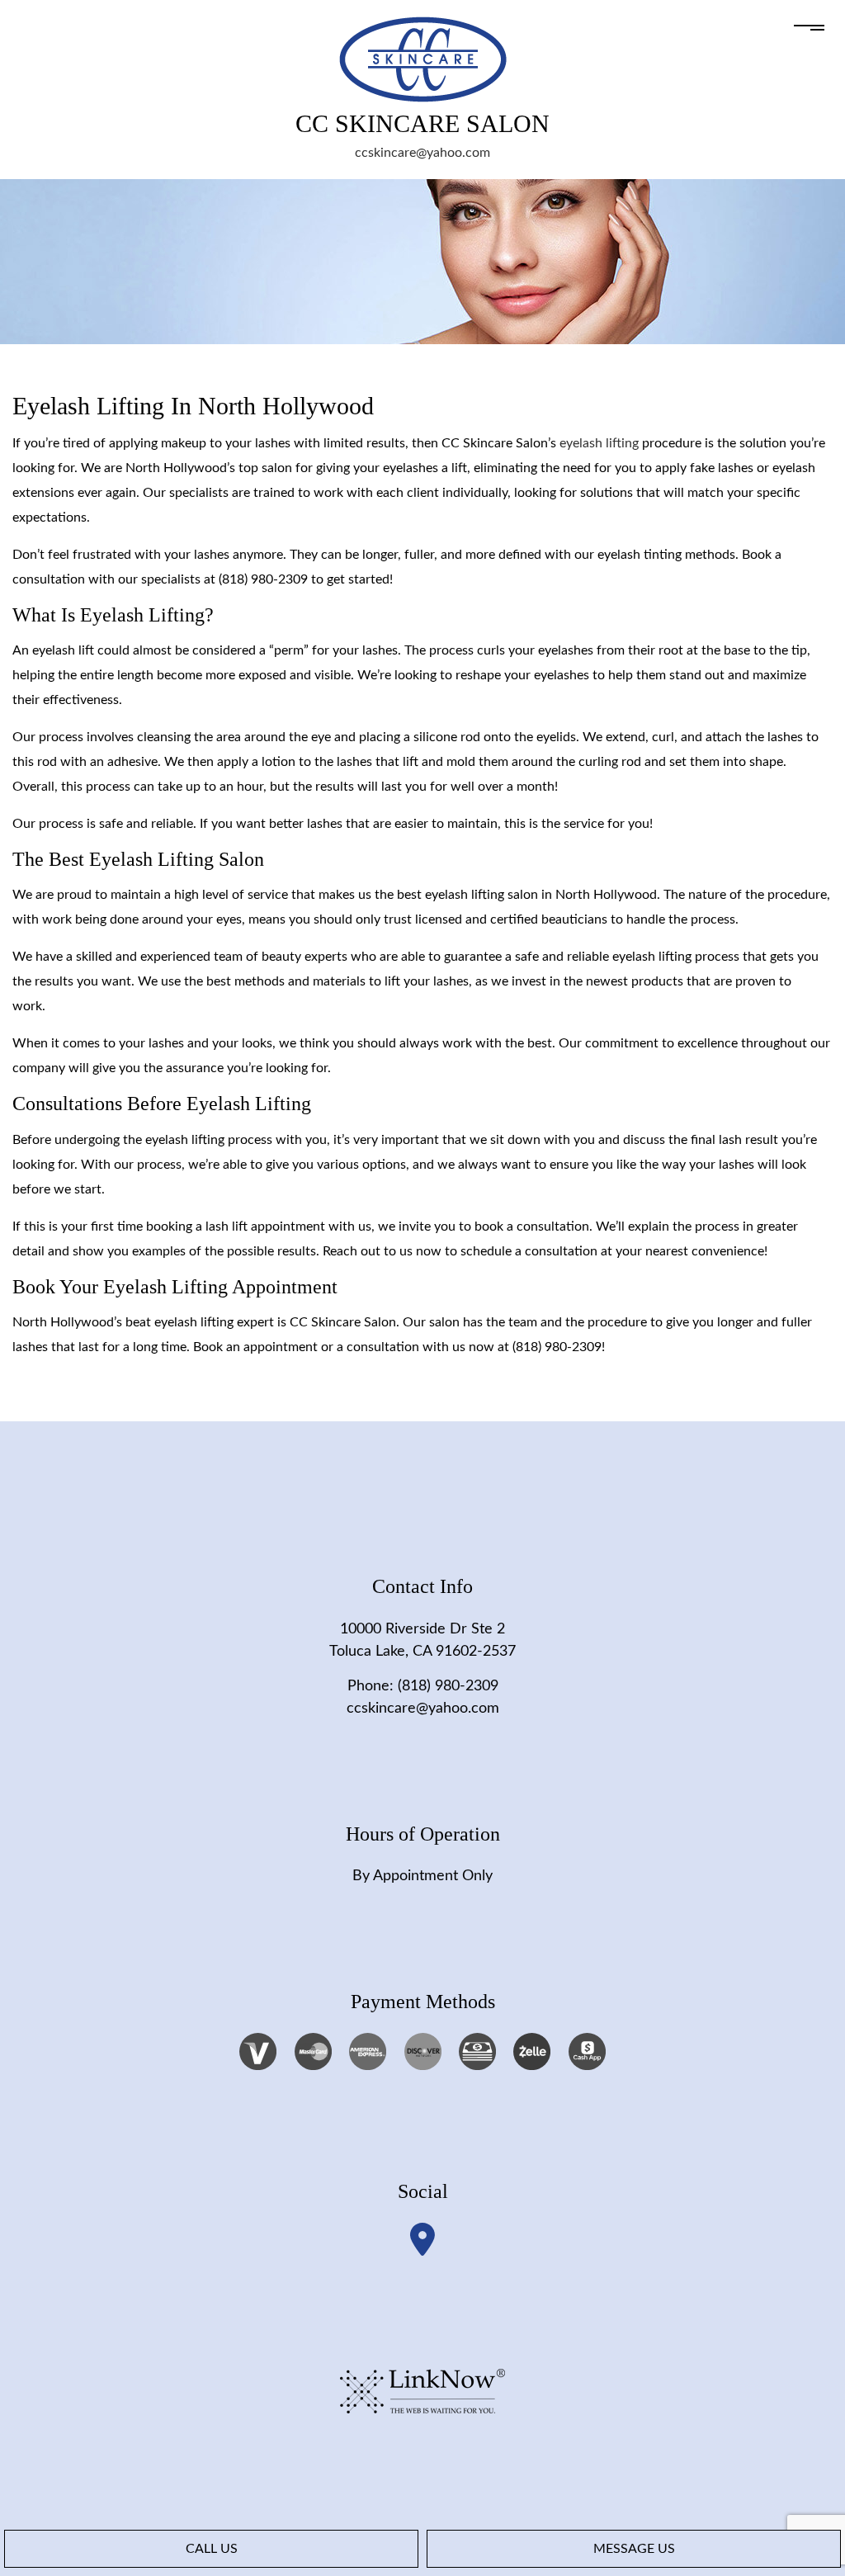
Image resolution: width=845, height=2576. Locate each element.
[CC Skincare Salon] (423, 59)
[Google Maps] (422, 2240)
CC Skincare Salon (422, 124)
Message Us (634, 2549)
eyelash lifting (599, 443)
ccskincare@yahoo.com (422, 153)
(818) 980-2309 (448, 1686)
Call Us (212, 2549)
